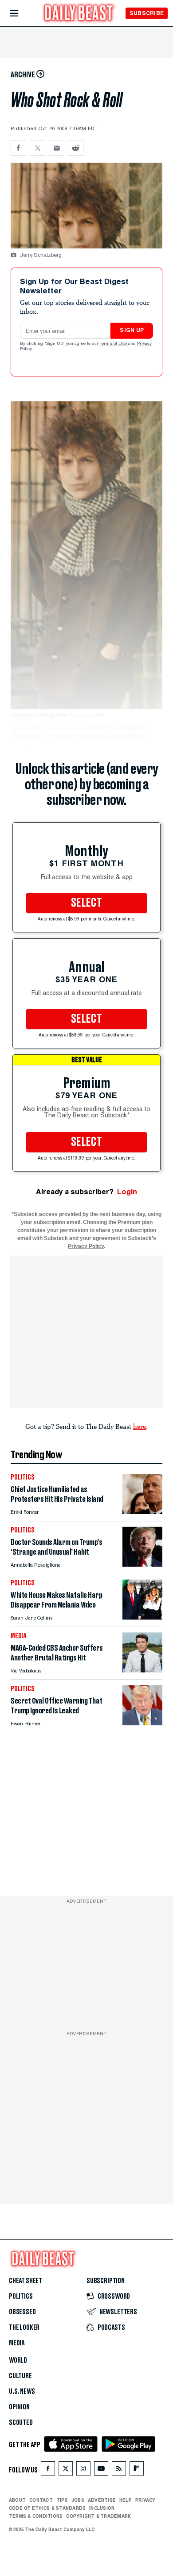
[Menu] (22, 14)
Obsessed (22, 2312)
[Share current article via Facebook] (18, 148)
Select (86, 903)
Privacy (145, 2500)
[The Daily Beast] (79, 14)
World (18, 2360)
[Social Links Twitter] (66, 2470)
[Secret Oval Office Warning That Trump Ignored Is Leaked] (142, 1723)
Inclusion (102, 2508)
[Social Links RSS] (119, 2470)
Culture (20, 2376)
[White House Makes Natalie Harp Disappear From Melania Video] (142, 1617)
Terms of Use (114, 344)
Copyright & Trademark (98, 2516)
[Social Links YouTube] (101, 2470)
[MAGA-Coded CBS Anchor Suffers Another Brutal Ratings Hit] (142, 1670)
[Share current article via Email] (57, 148)
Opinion (19, 2407)
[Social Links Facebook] (48, 2470)
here (140, 1426)
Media (17, 2343)
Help (126, 2500)
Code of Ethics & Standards (47, 2508)
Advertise (102, 2500)
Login (127, 1192)
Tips (62, 2500)
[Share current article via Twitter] (37, 148)
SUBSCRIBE (147, 13)
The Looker (24, 2328)
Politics (21, 2296)
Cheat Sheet (26, 2281)
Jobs (78, 2500)
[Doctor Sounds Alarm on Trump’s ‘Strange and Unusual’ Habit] (142, 1564)
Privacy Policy (86, 1246)
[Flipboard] (136, 2470)
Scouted (21, 2423)
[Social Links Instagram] (83, 2470)
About (17, 2500)
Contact (41, 2500)
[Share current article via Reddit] (76, 148)
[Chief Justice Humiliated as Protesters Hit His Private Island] (142, 1511)
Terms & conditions (36, 2516)
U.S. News (22, 2392)
